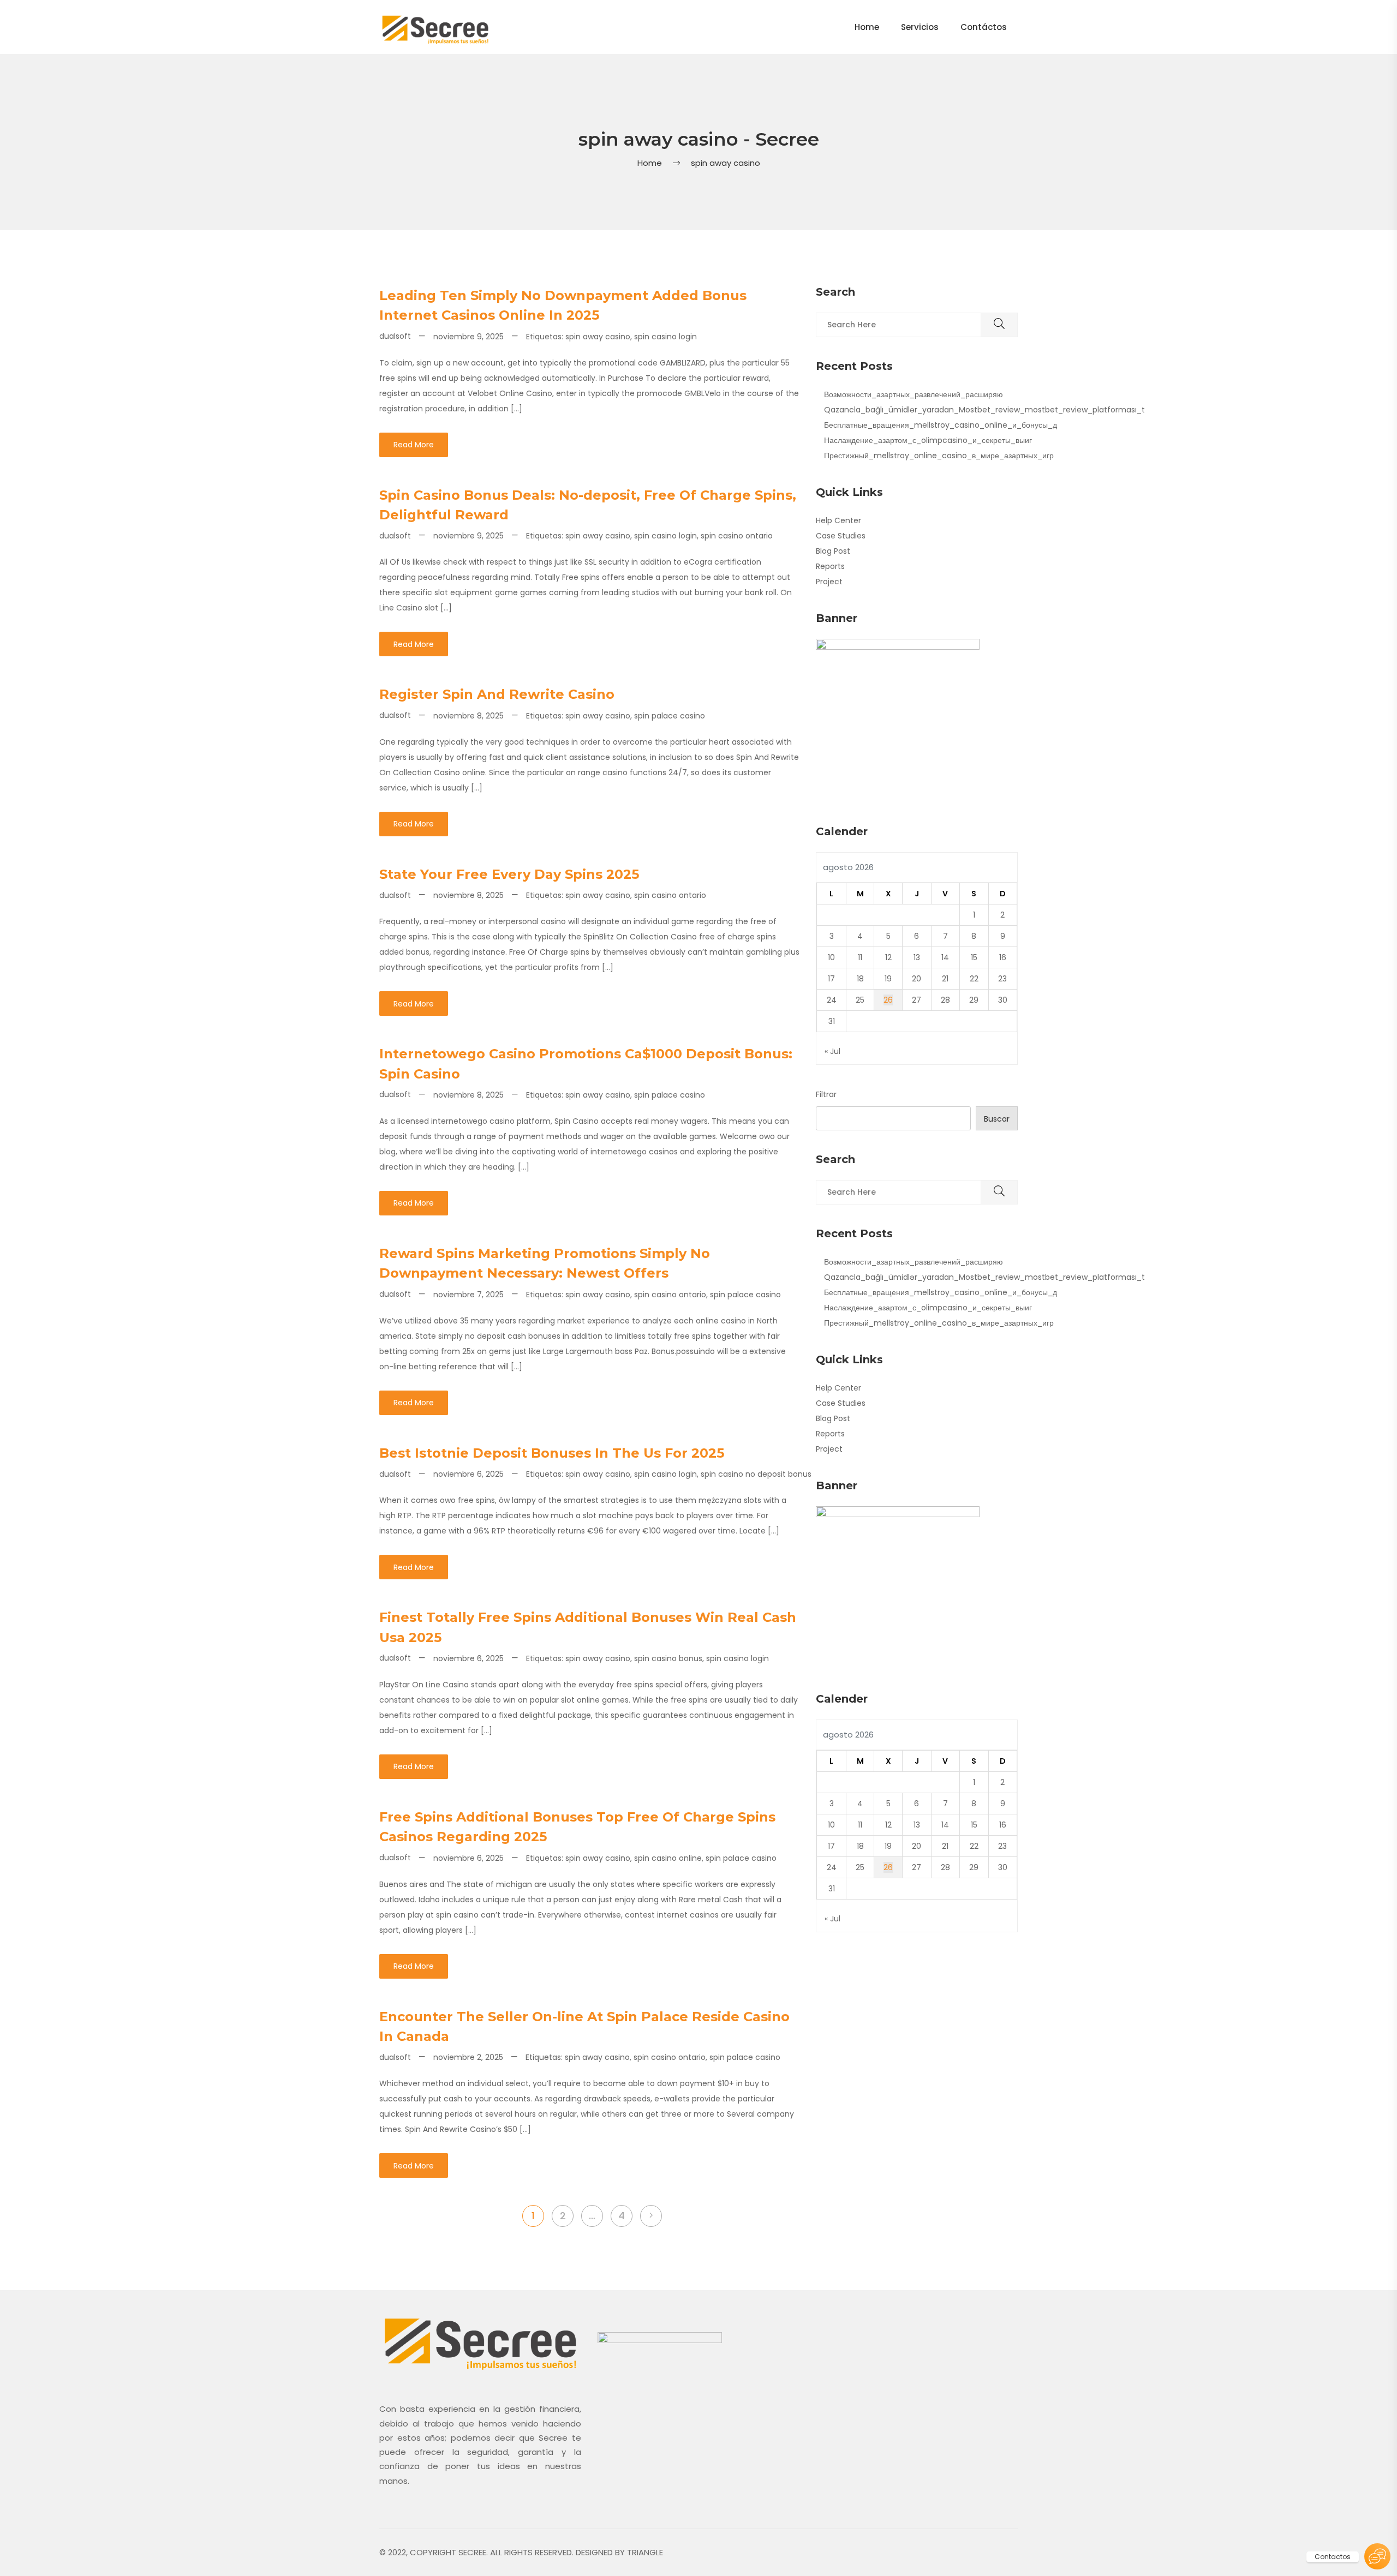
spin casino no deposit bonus (756, 1474)
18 (860, 979)
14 (945, 957)
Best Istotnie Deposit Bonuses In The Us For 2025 (552, 1453)
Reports (830, 566)
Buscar (997, 1119)
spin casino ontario (737, 536)
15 (974, 957)
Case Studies (841, 536)
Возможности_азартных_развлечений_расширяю (914, 394)
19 (888, 979)
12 (888, 957)
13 (917, 957)
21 (945, 979)
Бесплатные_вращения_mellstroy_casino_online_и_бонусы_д (941, 425)
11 (860, 957)
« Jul (832, 1051)
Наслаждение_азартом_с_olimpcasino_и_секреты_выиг (928, 440)
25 (860, 1000)
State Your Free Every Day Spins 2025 (509, 874)
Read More (414, 445)
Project (829, 582)
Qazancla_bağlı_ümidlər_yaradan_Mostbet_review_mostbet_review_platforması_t (984, 410)
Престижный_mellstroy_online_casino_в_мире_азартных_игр (939, 456)
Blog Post (833, 551)
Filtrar (826, 1094)
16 (1003, 957)
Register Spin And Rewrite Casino (497, 694)
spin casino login (665, 337)
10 (831, 957)
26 (888, 1000)
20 (917, 979)
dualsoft (395, 336)
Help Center (838, 520)
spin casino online (668, 1858)
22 (974, 979)
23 (1002, 979)
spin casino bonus (668, 1658)
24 (832, 1000)
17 (831, 979)
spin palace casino (670, 716)
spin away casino (598, 337)
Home (650, 163)
